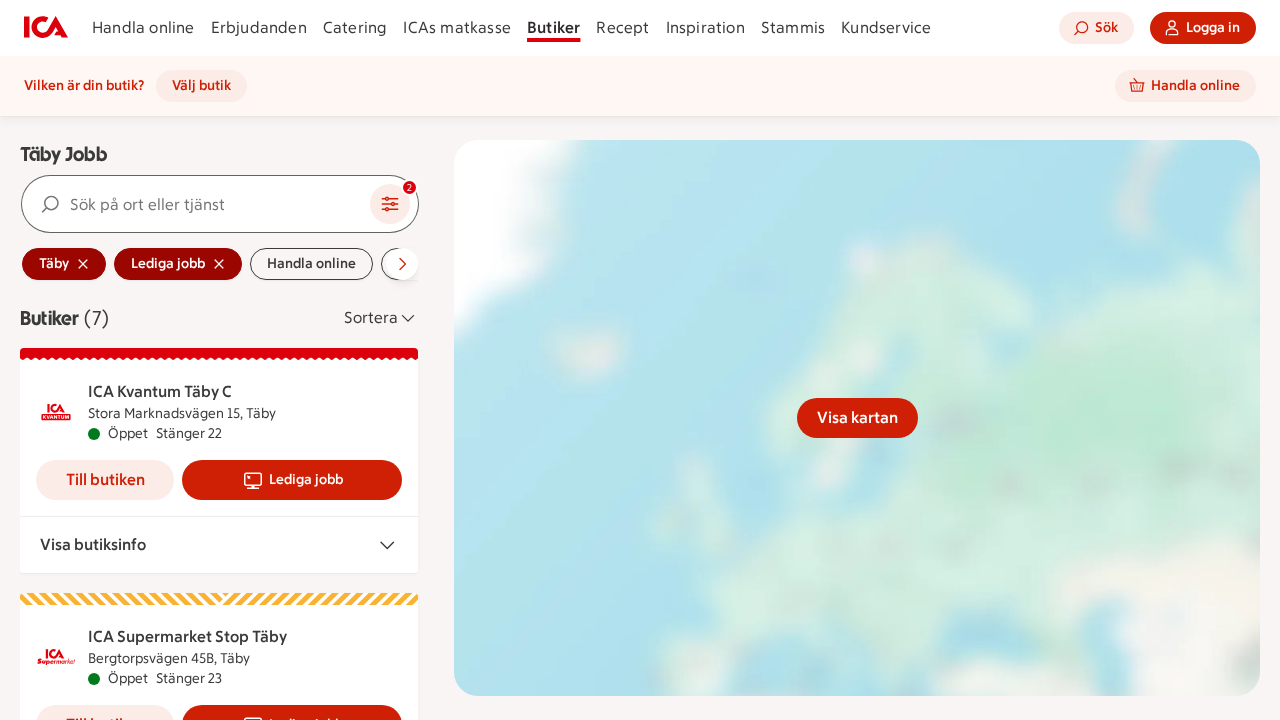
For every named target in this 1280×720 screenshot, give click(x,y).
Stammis (793, 27)
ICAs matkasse (457, 27)
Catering (355, 27)
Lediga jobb (306, 479)
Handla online (143, 27)
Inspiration (705, 27)
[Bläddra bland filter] (402, 264)
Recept (622, 27)
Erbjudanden (259, 27)
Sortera (371, 317)
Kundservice (886, 27)
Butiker (553, 27)
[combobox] (196, 204)
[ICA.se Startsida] (46, 28)
